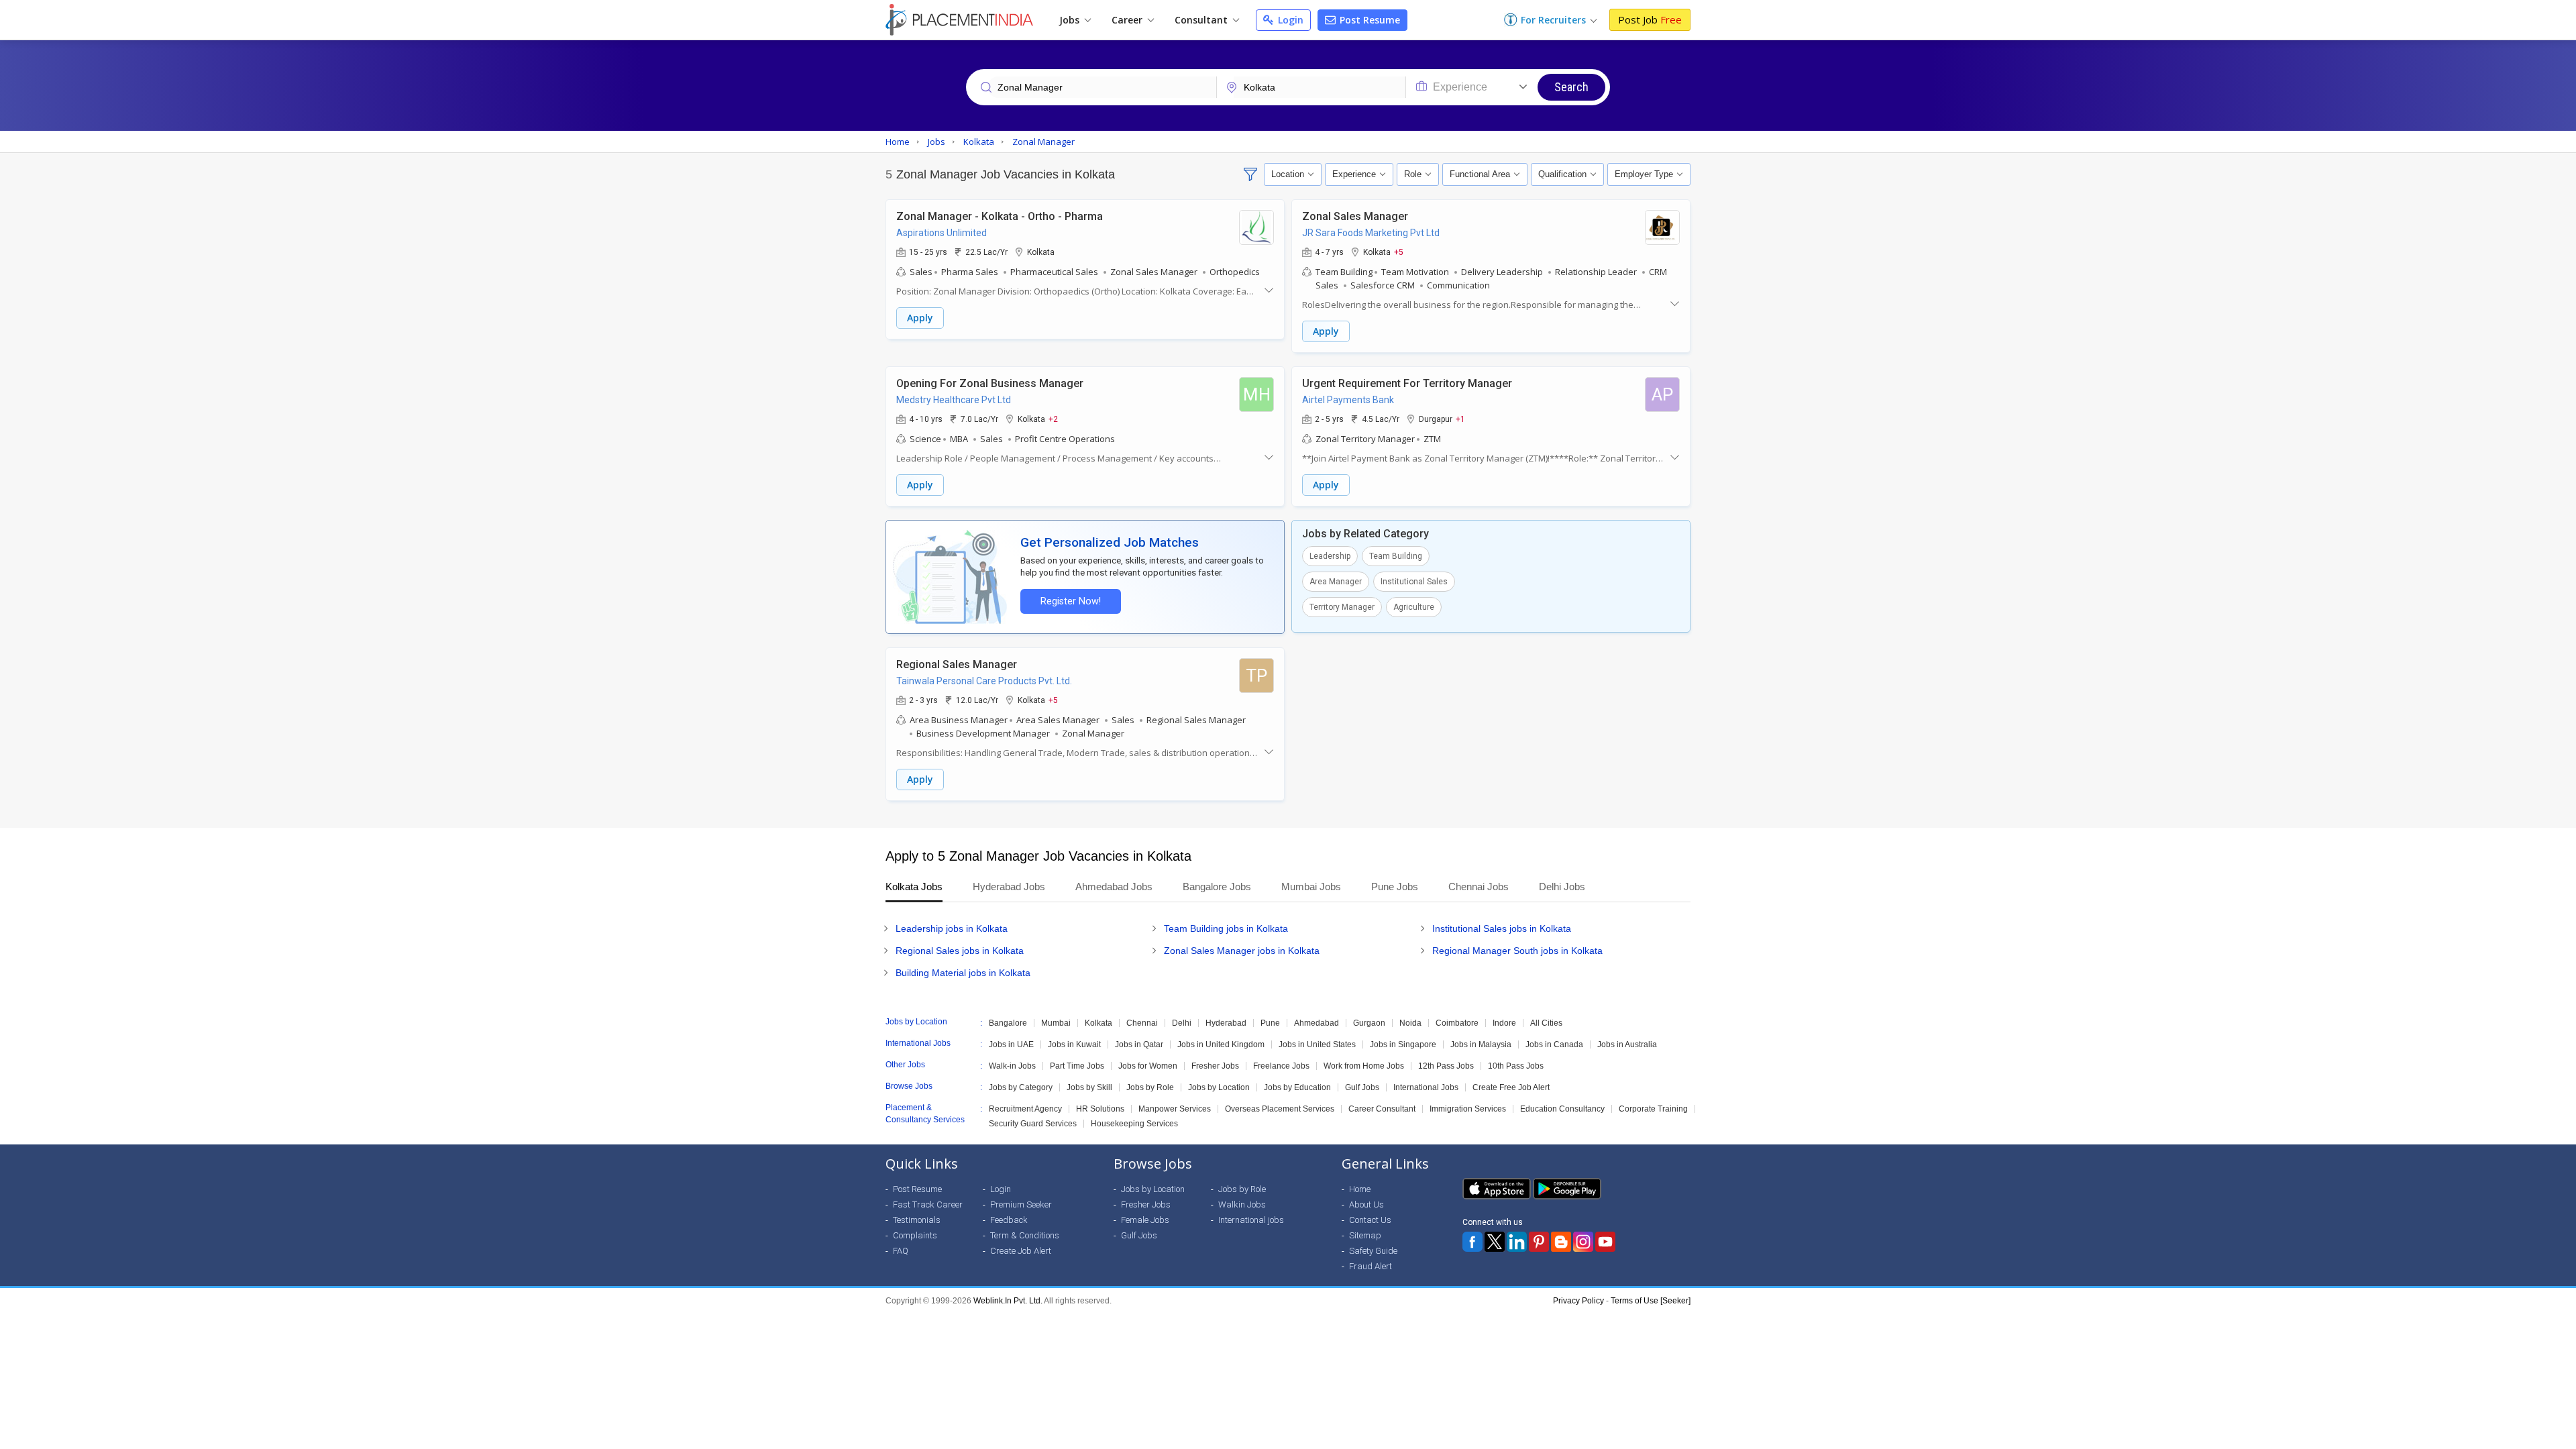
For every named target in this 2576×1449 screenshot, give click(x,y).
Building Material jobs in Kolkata (963, 973)
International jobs (1251, 1220)
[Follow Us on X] (1495, 1242)
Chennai (1142, 1023)
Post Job (1650, 19)
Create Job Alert (1021, 1251)
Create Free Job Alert (1511, 1087)
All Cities (1546, 1023)
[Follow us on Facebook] (1472, 1242)
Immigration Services (1468, 1109)
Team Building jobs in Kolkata (1226, 928)
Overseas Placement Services (1280, 1109)
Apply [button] (920, 318)
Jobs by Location (1219, 1087)
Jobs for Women (1148, 1066)
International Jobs (1426, 1087)
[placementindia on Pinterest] (1539, 1242)
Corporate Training (1653, 1109)
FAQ (901, 1251)
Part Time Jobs (1077, 1066)
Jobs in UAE (1011, 1044)
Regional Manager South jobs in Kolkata (1517, 951)
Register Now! (1071, 601)
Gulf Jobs (1362, 1087)
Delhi (1182, 1023)
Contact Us (1370, 1220)
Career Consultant (1382, 1109)
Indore (1504, 1023)
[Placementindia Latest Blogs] (1561, 1242)
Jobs (1071, 20)
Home (1360, 1189)
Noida (1410, 1023)
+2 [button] (1053, 419)
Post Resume (1368, 20)
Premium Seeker (1021, 1204)
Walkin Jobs (1242, 1204)
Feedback (1009, 1220)
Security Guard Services (1033, 1124)
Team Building (1396, 556)
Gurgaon (1369, 1023)
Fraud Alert (1371, 1266)
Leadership (1330, 556)
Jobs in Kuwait (1074, 1044)
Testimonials (917, 1220)
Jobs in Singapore (1403, 1044)
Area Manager (1336, 582)
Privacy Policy (1578, 1301)
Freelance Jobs (1281, 1066)
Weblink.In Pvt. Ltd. (1008, 1301)
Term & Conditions (1025, 1235)
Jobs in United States (1317, 1044)
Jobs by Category (1021, 1087)
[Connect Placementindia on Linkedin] (1517, 1242)
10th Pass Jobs (1516, 1066)
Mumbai (1056, 1023)
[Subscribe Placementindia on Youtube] (1605, 1242)
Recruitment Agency (1025, 1109)
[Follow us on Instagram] (1583, 1242)
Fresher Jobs (1215, 1066)
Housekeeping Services (1134, 1124)
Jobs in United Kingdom (1221, 1044)
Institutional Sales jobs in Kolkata (1502, 928)
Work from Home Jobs (1364, 1066)
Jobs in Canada (1554, 1044)
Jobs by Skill (1089, 1087)
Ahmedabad (1317, 1023)
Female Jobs (1145, 1220)
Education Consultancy (1562, 1109)
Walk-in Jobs (1012, 1066)
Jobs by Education (1297, 1087)
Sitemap (1365, 1235)
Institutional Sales (1414, 582)
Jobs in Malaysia (1481, 1044)
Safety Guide (1373, 1251)
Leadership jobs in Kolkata (952, 928)
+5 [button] (1399, 252)
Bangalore (1008, 1023)
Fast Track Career (928, 1204)
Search (1571, 87)
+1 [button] (1460, 419)
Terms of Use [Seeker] (1651, 1301)
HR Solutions (1100, 1109)
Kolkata (1098, 1023)
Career (1128, 20)
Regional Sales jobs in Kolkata (960, 951)
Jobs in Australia (1627, 1044)
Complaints (915, 1235)
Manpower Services (1175, 1109)
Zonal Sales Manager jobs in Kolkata (1242, 951)
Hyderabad (1226, 1023)
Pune (1270, 1023)
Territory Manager (1342, 607)
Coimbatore (1457, 1023)
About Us (1366, 1204)
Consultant (1202, 20)
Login (1289, 20)
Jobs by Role (1150, 1087)
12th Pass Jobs (1446, 1066)
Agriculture (1414, 607)
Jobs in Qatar (1139, 1044)
